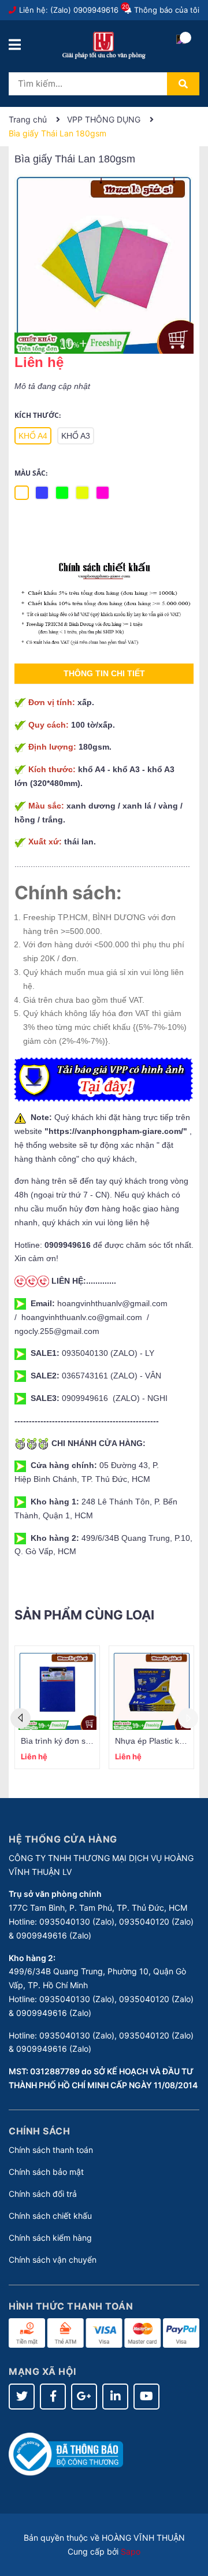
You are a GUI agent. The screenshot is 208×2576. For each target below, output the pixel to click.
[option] (57, 1707)
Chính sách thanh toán (51, 2150)
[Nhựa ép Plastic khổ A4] (151, 1691)
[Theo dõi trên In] (115, 2397)
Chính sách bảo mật (46, 2172)
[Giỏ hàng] (181, 49)
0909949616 (96, 10)
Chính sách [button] (39, 2131)
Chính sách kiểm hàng (50, 2238)
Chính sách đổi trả (43, 2194)
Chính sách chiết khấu (50, 2216)
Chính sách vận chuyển (53, 2260)
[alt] (104, 604)
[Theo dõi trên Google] (84, 2397)
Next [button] (188, 1718)
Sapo (131, 2551)
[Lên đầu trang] (188, 2521)
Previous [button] (21, 1718)
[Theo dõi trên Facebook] (53, 2397)
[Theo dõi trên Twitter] (22, 2397)
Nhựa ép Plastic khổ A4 (157, 1741)
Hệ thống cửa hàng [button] (63, 1839)
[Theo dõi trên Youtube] (146, 2397)
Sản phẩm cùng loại (84, 1615)
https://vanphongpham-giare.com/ (116, 1131)
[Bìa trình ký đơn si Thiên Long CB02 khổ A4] (57, 1691)
